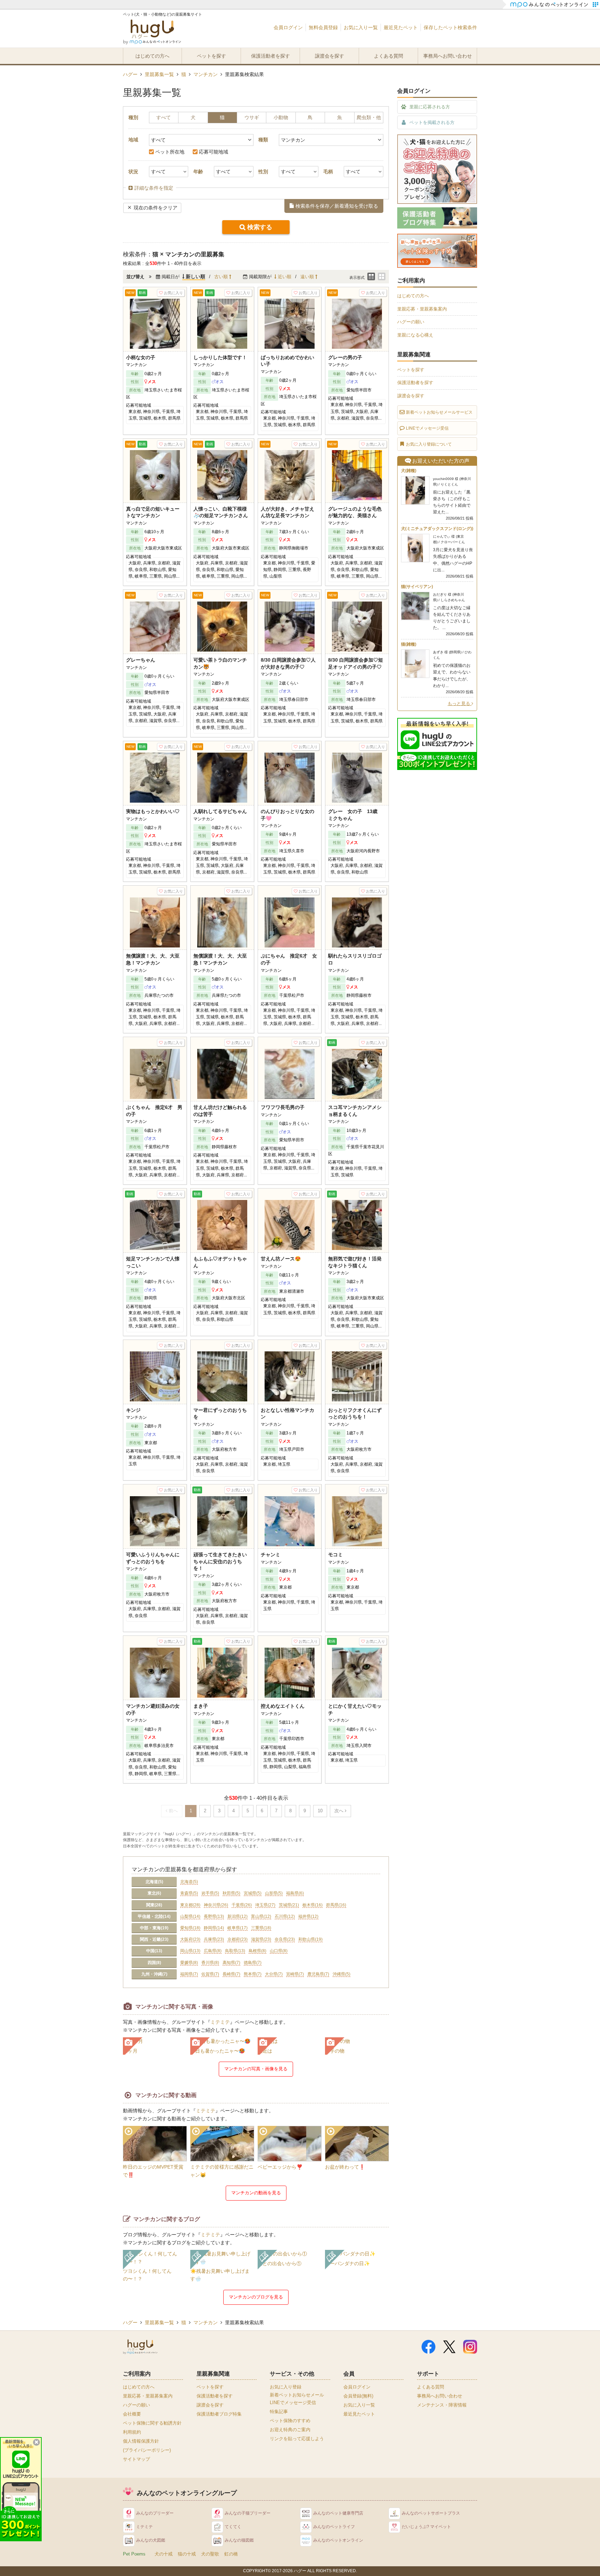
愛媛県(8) (189, 1963)
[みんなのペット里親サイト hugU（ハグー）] (140, 2347)
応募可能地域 (214, 152)
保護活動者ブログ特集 (219, 2414)
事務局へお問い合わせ (448, 56)
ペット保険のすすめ (290, 2421)
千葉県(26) (242, 1905)
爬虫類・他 (369, 117)
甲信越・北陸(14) (154, 1916)
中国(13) (154, 1951)
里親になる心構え (415, 335)
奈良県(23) (285, 1939)
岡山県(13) (190, 1951)
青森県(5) (189, 1893)
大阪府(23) (190, 1939)
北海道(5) (154, 1882)
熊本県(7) (253, 1974)
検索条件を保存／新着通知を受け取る (337, 206)
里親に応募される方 (430, 107)
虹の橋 (231, 2554)
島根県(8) (257, 1951)
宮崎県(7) (295, 1974)
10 (320, 1811)
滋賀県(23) (261, 1939)
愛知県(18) (190, 1928)
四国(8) (154, 1963)
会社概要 (132, 2414)
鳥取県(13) (235, 1951)
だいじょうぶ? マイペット (426, 2527)
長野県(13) (214, 1916)
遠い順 (308, 277)
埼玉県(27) (265, 1905)
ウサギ (252, 117)
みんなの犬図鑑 (151, 2540)
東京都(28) (190, 1905)
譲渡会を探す (330, 56)
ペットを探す (211, 56)
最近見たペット (401, 27)
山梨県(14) (190, 1916)
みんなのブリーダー (155, 2513)
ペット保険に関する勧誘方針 (152, 2423)
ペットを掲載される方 (432, 122)
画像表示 (382, 276)
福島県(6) (295, 1893)
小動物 (281, 117)
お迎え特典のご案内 (290, 2430)
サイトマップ (136, 2459)
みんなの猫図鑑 (239, 2540)
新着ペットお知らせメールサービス (439, 412)
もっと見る (460, 703)
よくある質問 (389, 56)
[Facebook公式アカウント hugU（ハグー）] (428, 2350)
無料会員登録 (323, 27)
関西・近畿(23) (154, 1939)
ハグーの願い (411, 322)
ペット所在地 (170, 152)
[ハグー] (152, 33)
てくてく (233, 2527)
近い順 (284, 277)
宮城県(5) (253, 1893)
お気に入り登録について (429, 444)
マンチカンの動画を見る (256, 2193)
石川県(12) (285, 1916)
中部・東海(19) (154, 1928)
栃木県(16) (312, 1905)
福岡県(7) (189, 1974)
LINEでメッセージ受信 (427, 428)
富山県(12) (261, 1916)
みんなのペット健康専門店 (338, 2513)
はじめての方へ (152, 56)
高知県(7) (231, 1963)
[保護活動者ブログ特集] (437, 225)
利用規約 (132, 2432)
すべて (164, 117)
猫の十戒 (187, 2554)
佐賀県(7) (210, 1974)
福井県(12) (308, 1916)
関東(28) (154, 1905)
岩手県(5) (210, 1893)
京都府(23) (237, 1939)
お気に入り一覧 (361, 27)
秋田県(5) (231, 1893)
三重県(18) (261, 1928)
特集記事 (279, 2412)
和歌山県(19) (310, 1939)
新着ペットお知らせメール (297, 2395)
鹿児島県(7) (318, 1974)
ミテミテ (220, 2022)
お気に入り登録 (286, 2387)
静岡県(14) (214, 1928)
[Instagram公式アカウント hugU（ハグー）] (470, 2350)
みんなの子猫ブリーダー (248, 2513)
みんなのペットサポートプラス (431, 2513)
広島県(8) (213, 1951)
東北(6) (154, 1893)
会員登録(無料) (358, 2396)
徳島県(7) (253, 1963)
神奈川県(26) (216, 1905)
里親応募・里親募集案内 (422, 309)
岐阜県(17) (237, 1928)
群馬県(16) (336, 1905)
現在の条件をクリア (156, 208)
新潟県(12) (237, 1916)
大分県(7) (274, 1974)
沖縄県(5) (341, 1974)
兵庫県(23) (214, 1939)
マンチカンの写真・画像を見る (256, 2069)
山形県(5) (274, 1893)
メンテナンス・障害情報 (442, 2405)
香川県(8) (210, 1963)
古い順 (222, 277)
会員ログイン (288, 27)
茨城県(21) (289, 1905)
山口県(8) (279, 1951)
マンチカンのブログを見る (256, 2297)
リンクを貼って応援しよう (297, 2439)
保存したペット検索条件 (450, 27)
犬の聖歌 (210, 2554)
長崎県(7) (231, 1974)
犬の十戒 (164, 2554)
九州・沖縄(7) (154, 1974)
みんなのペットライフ (334, 2527)
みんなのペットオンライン (338, 2540)
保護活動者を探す (270, 56)
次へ (340, 1811)
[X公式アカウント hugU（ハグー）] (449, 2350)
